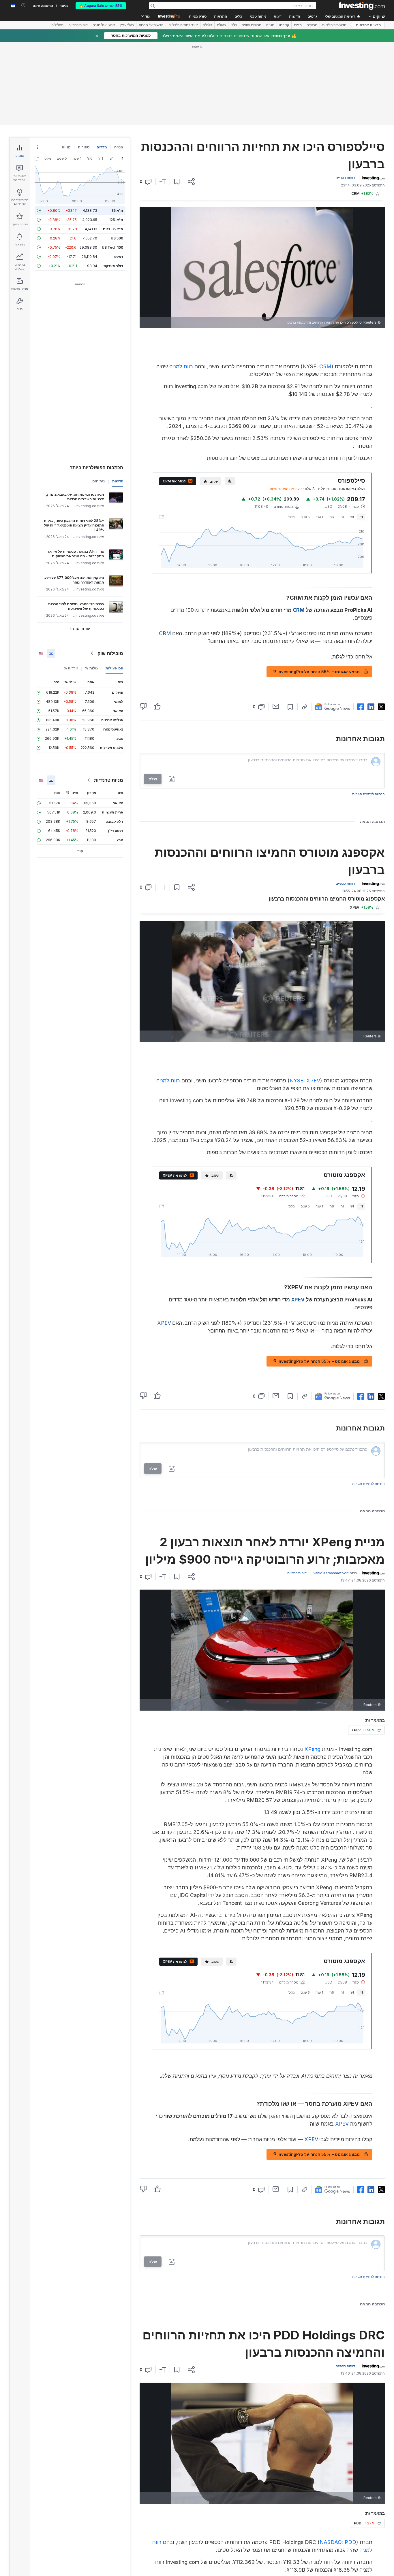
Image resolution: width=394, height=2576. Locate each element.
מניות (298, 25)
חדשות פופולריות (334, 25)
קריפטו (284, 25)
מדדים (102, 147)
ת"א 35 (117, 211)
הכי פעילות (114, 668)
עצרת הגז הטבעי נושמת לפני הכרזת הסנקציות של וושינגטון (76, 606)
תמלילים (57, 25)
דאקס (119, 257)
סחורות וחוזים (252, 25)
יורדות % (71, 668)
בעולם (221, 25)
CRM (325, 366)
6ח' (331, 517)
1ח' (342, 517)
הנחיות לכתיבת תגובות (368, 794)
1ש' (352, 517)
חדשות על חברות (151, 25)
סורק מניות (198, 16)
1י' (361, 517)
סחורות (84, 147)
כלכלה (207, 25)
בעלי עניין (127, 25)
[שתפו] (191, 182)
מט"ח (270, 25)
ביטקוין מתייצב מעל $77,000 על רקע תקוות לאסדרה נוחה (74, 580)
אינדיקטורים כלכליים (183, 25)
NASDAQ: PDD (338, 2542)
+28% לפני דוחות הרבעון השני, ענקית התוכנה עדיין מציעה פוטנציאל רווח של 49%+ (74, 525)
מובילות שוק (110, 653)
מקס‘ (291, 517)
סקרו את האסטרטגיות (286, 489)
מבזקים (312, 25)
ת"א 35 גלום (113, 229)
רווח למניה (181, 366)
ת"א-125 (116, 220)
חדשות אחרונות (368, 25)
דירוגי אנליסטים (104, 25)
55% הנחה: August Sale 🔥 (101, 6)
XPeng (312, 1749)
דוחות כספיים (78, 25)
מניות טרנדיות (109, 780)
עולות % (92, 668)
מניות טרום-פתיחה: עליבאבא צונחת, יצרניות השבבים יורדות (75, 497)
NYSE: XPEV (305, 1081)
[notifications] (24, 5)
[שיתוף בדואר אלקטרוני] (276, 706)
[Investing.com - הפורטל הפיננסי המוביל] (362, 6)
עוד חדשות (81, 628)
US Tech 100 (112, 247)
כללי (234, 25)
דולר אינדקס (113, 266)
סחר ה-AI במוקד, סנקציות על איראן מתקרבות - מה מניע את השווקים (76, 554)
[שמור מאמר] (177, 182)
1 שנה (319, 517)
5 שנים (305, 517)
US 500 (117, 238)
